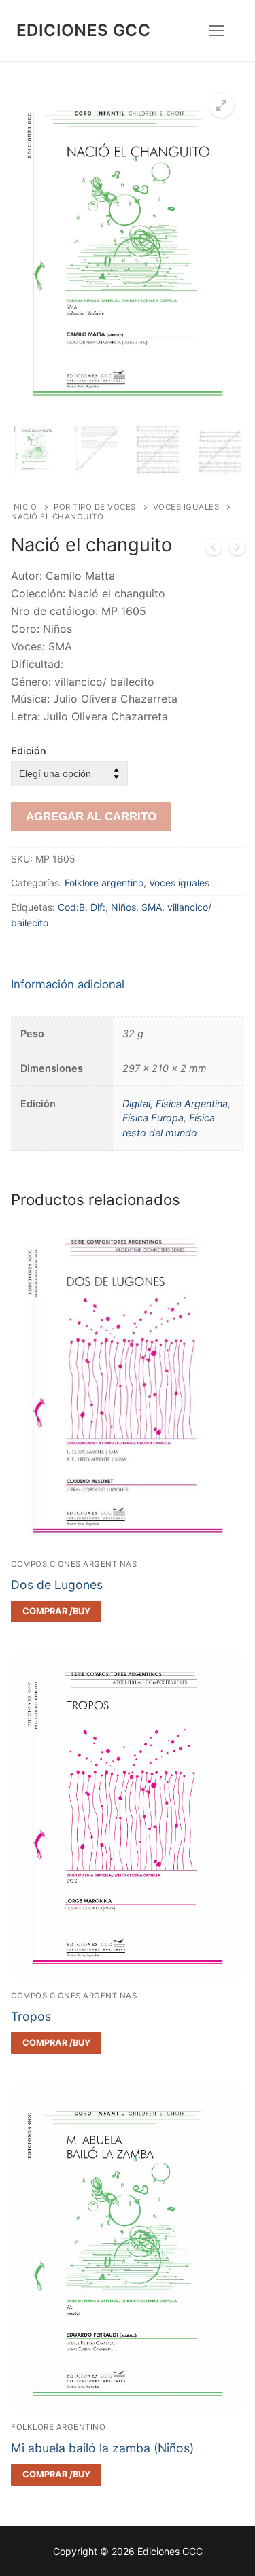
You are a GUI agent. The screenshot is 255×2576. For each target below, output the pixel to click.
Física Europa (153, 1118)
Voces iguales (186, 507)
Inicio (24, 507)
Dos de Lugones (57, 1585)
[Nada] (237, 550)
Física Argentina (192, 1103)
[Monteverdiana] (214, 550)
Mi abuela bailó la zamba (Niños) (102, 2448)
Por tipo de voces (95, 507)
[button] (222, 105)
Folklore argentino (104, 883)
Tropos (31, 2016)
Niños (123, 907)
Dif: (98, 907)
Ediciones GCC (83, 30)
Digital (136, 1103)
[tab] (68, 985)
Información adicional (68, 984)
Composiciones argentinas (74, 1564)
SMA (152, 907)
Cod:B (71, 907)
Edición (29, 751)
